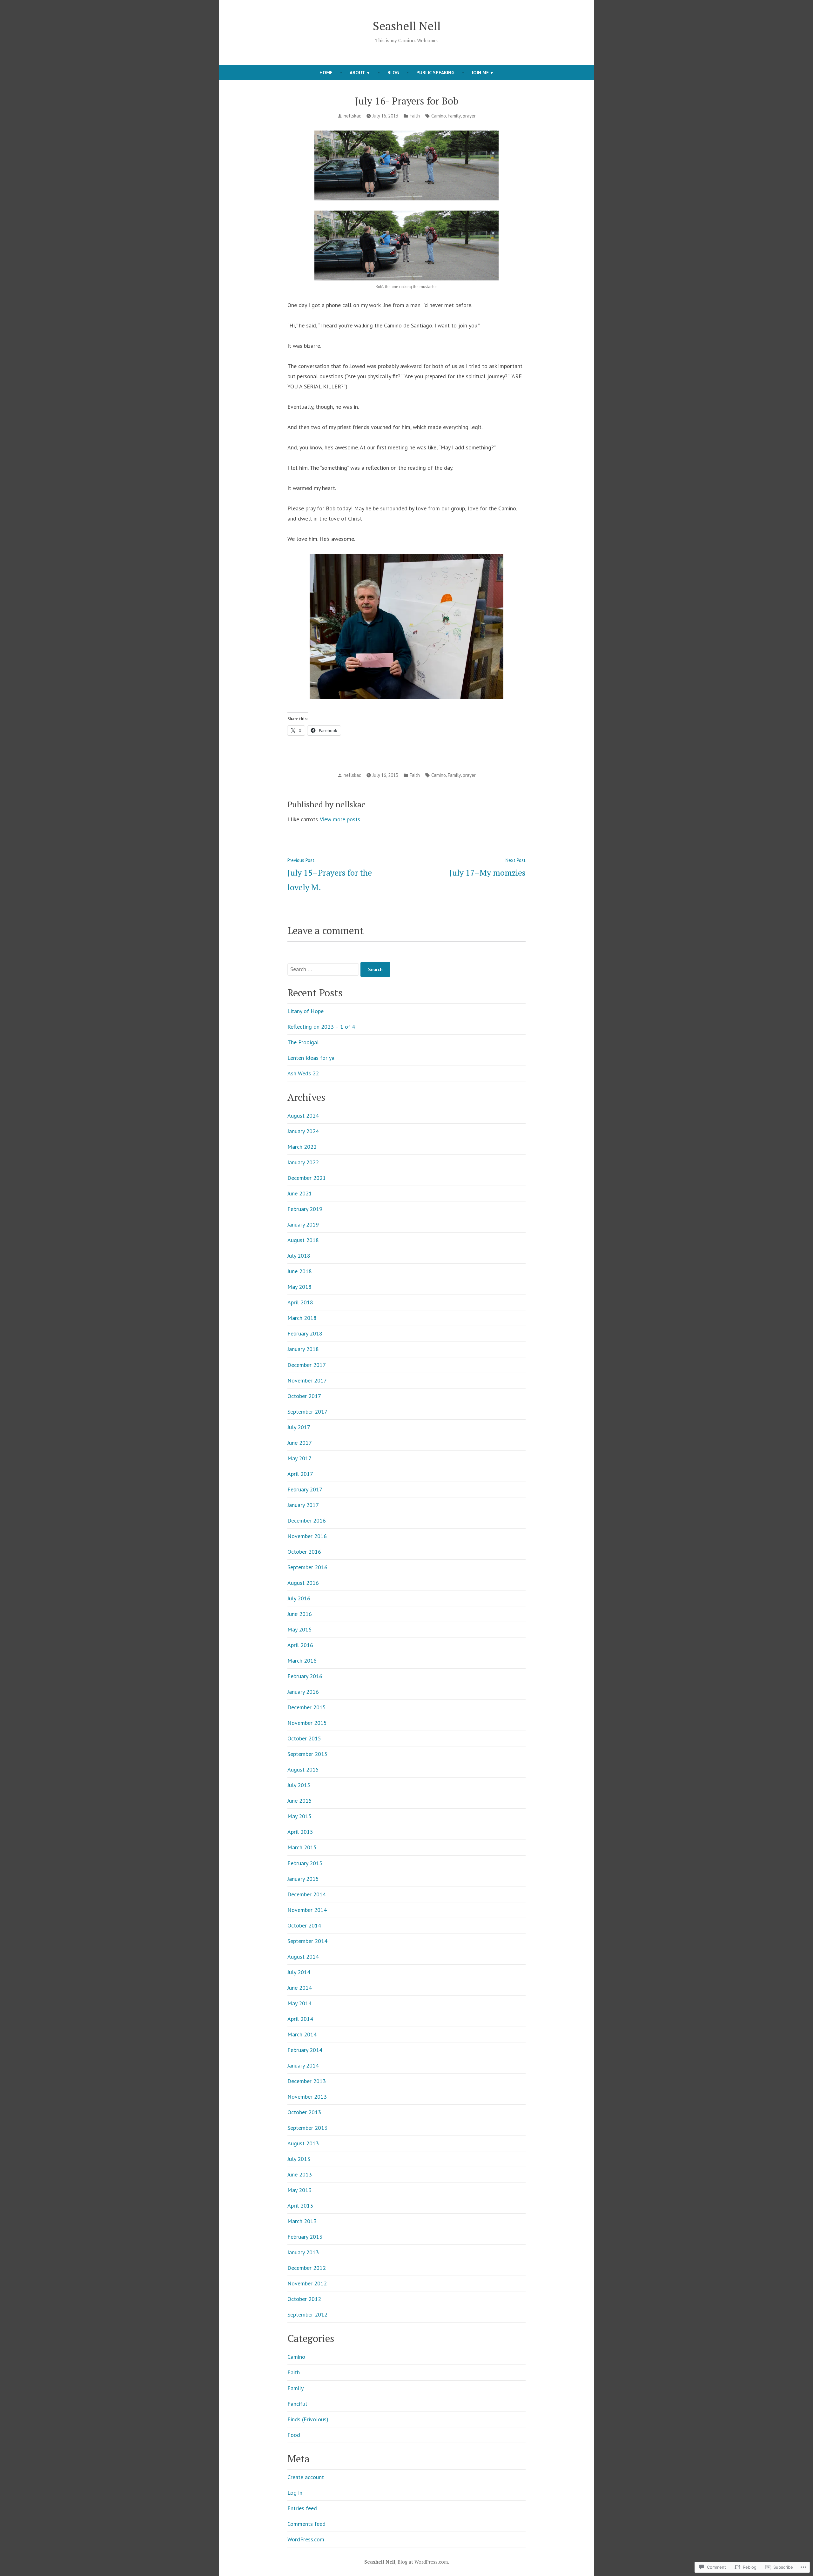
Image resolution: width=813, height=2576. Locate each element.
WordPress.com (306, 2539)
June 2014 (300, 1988)
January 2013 (303, 2252)
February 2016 (305, 1676)
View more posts (340, 819)
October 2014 (304, 1925)
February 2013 (305, 2237)
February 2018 (305, 1333)
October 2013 (304, 2112)
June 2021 (300, 1193)
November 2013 (307, 2097)
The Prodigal (303, 1042)
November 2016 (307, 1536)
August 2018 (303, 1240)
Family (454, 116)
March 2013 (302, 2221)
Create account (306, 2477)
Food (294, 2435)
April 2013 (300, 2206)
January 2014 (303, 2065)
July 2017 (299, 1427)
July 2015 (299, 1785)
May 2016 (299, 1629)
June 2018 (300, 1271)
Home (326, 73)
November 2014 (307, 1910)
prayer (469, 116)
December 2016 (307, 1520)
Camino (439, 116)
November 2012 (307, 2283)
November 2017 (307, 1380)
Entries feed (302, 2508)
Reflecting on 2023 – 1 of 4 (321, 1027)
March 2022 (302, 1147)
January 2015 (303, 1879)
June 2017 (300, 1443)
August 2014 (303, 1957)
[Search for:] (324, 969)
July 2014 (299, 1972)
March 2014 (302, 2034)
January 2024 (303, 1131)
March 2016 (302, 1661)
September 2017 (307, 1412)
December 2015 (307, 1707)
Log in (295, 2493)
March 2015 (302, 1847)
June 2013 (300, 2174)
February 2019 (305, 1209)
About (357, 73)
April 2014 (300, 2019)
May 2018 (299, 1287)
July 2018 (299, 1256)
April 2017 (300, 1474)
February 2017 (305, 1489)
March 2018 (302, 1318)
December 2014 (307, 1894)
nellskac (352, 116)
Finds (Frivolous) (308, 2419)
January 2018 (303, 1349)
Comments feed (306, 2524)
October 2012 (304, 2299)
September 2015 (307, 1754)
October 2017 (304, 1396)
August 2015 (303, 1769)
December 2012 (307, 2268)
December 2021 (307, 1178)
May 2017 (299, 1458)
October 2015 (304, 1738)
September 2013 (307, 2128)
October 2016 (304, 1552)
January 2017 (303, 1505)
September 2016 (307, 1567)
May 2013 (299, 2190)
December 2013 (307, 2081)
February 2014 (305, 2050)
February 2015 (305, 1863)
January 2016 (303, 1692)
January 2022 (303, 1162)
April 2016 (300, 1645)
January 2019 (303, 1224)
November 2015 (307, 1723)
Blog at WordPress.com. (423, 2562)
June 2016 (300, 1614)
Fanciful (297, 2404)
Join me (480, 73)
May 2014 (299, 2003)
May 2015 (299, 1816)
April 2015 (300, 1832)
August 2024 (303, 1116)
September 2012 (307, 2314)
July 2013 (299, 2159)
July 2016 (299, 1598)
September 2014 (307, 1941)
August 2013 (303, 2143)
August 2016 (303, 1583)
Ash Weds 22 (303, 1073)
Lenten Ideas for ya (311, 1058)
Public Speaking (435, 73)
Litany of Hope (306, 1011)
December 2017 (307, 1365)
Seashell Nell (407, 26)
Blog (393, 73)
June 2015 (300, 1801)
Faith (415, 116)
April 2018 (300, 1302)
